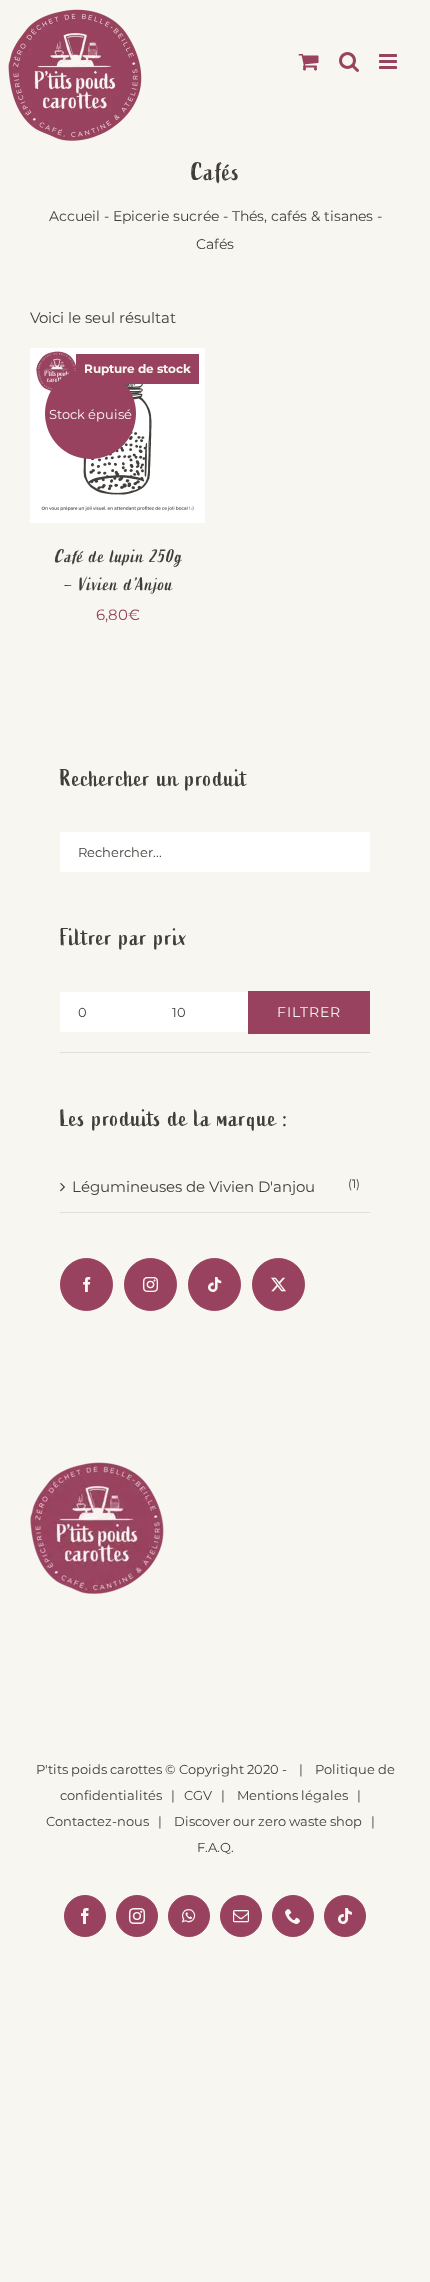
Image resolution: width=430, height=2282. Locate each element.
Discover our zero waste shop (268, 1821)
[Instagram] (150, 1284)
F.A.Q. (215, 1847)
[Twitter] (278, 1284)
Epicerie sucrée (166, 216)
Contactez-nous (97, 1821)
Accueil (74, 216)
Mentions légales (292, 1795)
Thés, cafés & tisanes (302, 216)
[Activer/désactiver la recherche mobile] (349, 61)
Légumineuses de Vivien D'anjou (193, 1186)
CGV (198, 1795)
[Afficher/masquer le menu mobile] (389, 61)
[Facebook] (86, 1284)
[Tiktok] (214, 1284)
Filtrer (309, 1012)
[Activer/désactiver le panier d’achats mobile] (309, 61)
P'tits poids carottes (99, 1769)
